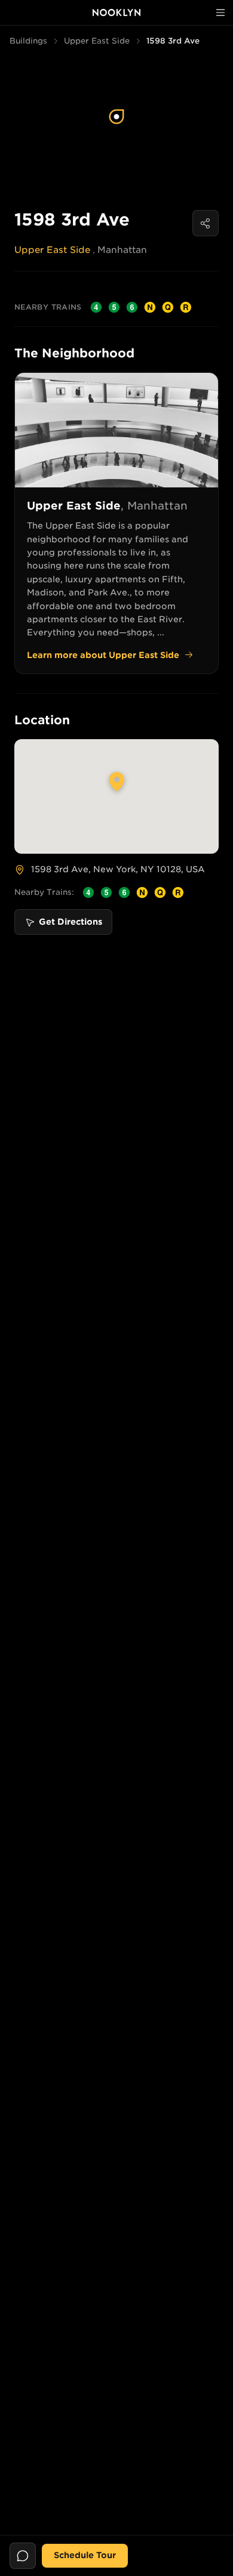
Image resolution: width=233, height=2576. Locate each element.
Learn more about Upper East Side (103, 655)
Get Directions (70, 922)
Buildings (28, 41)
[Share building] (206, 223)
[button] (116, 117)
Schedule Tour (85, 2555)
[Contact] (23, 2556)
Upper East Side (97, 41)
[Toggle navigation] (220, 13)
